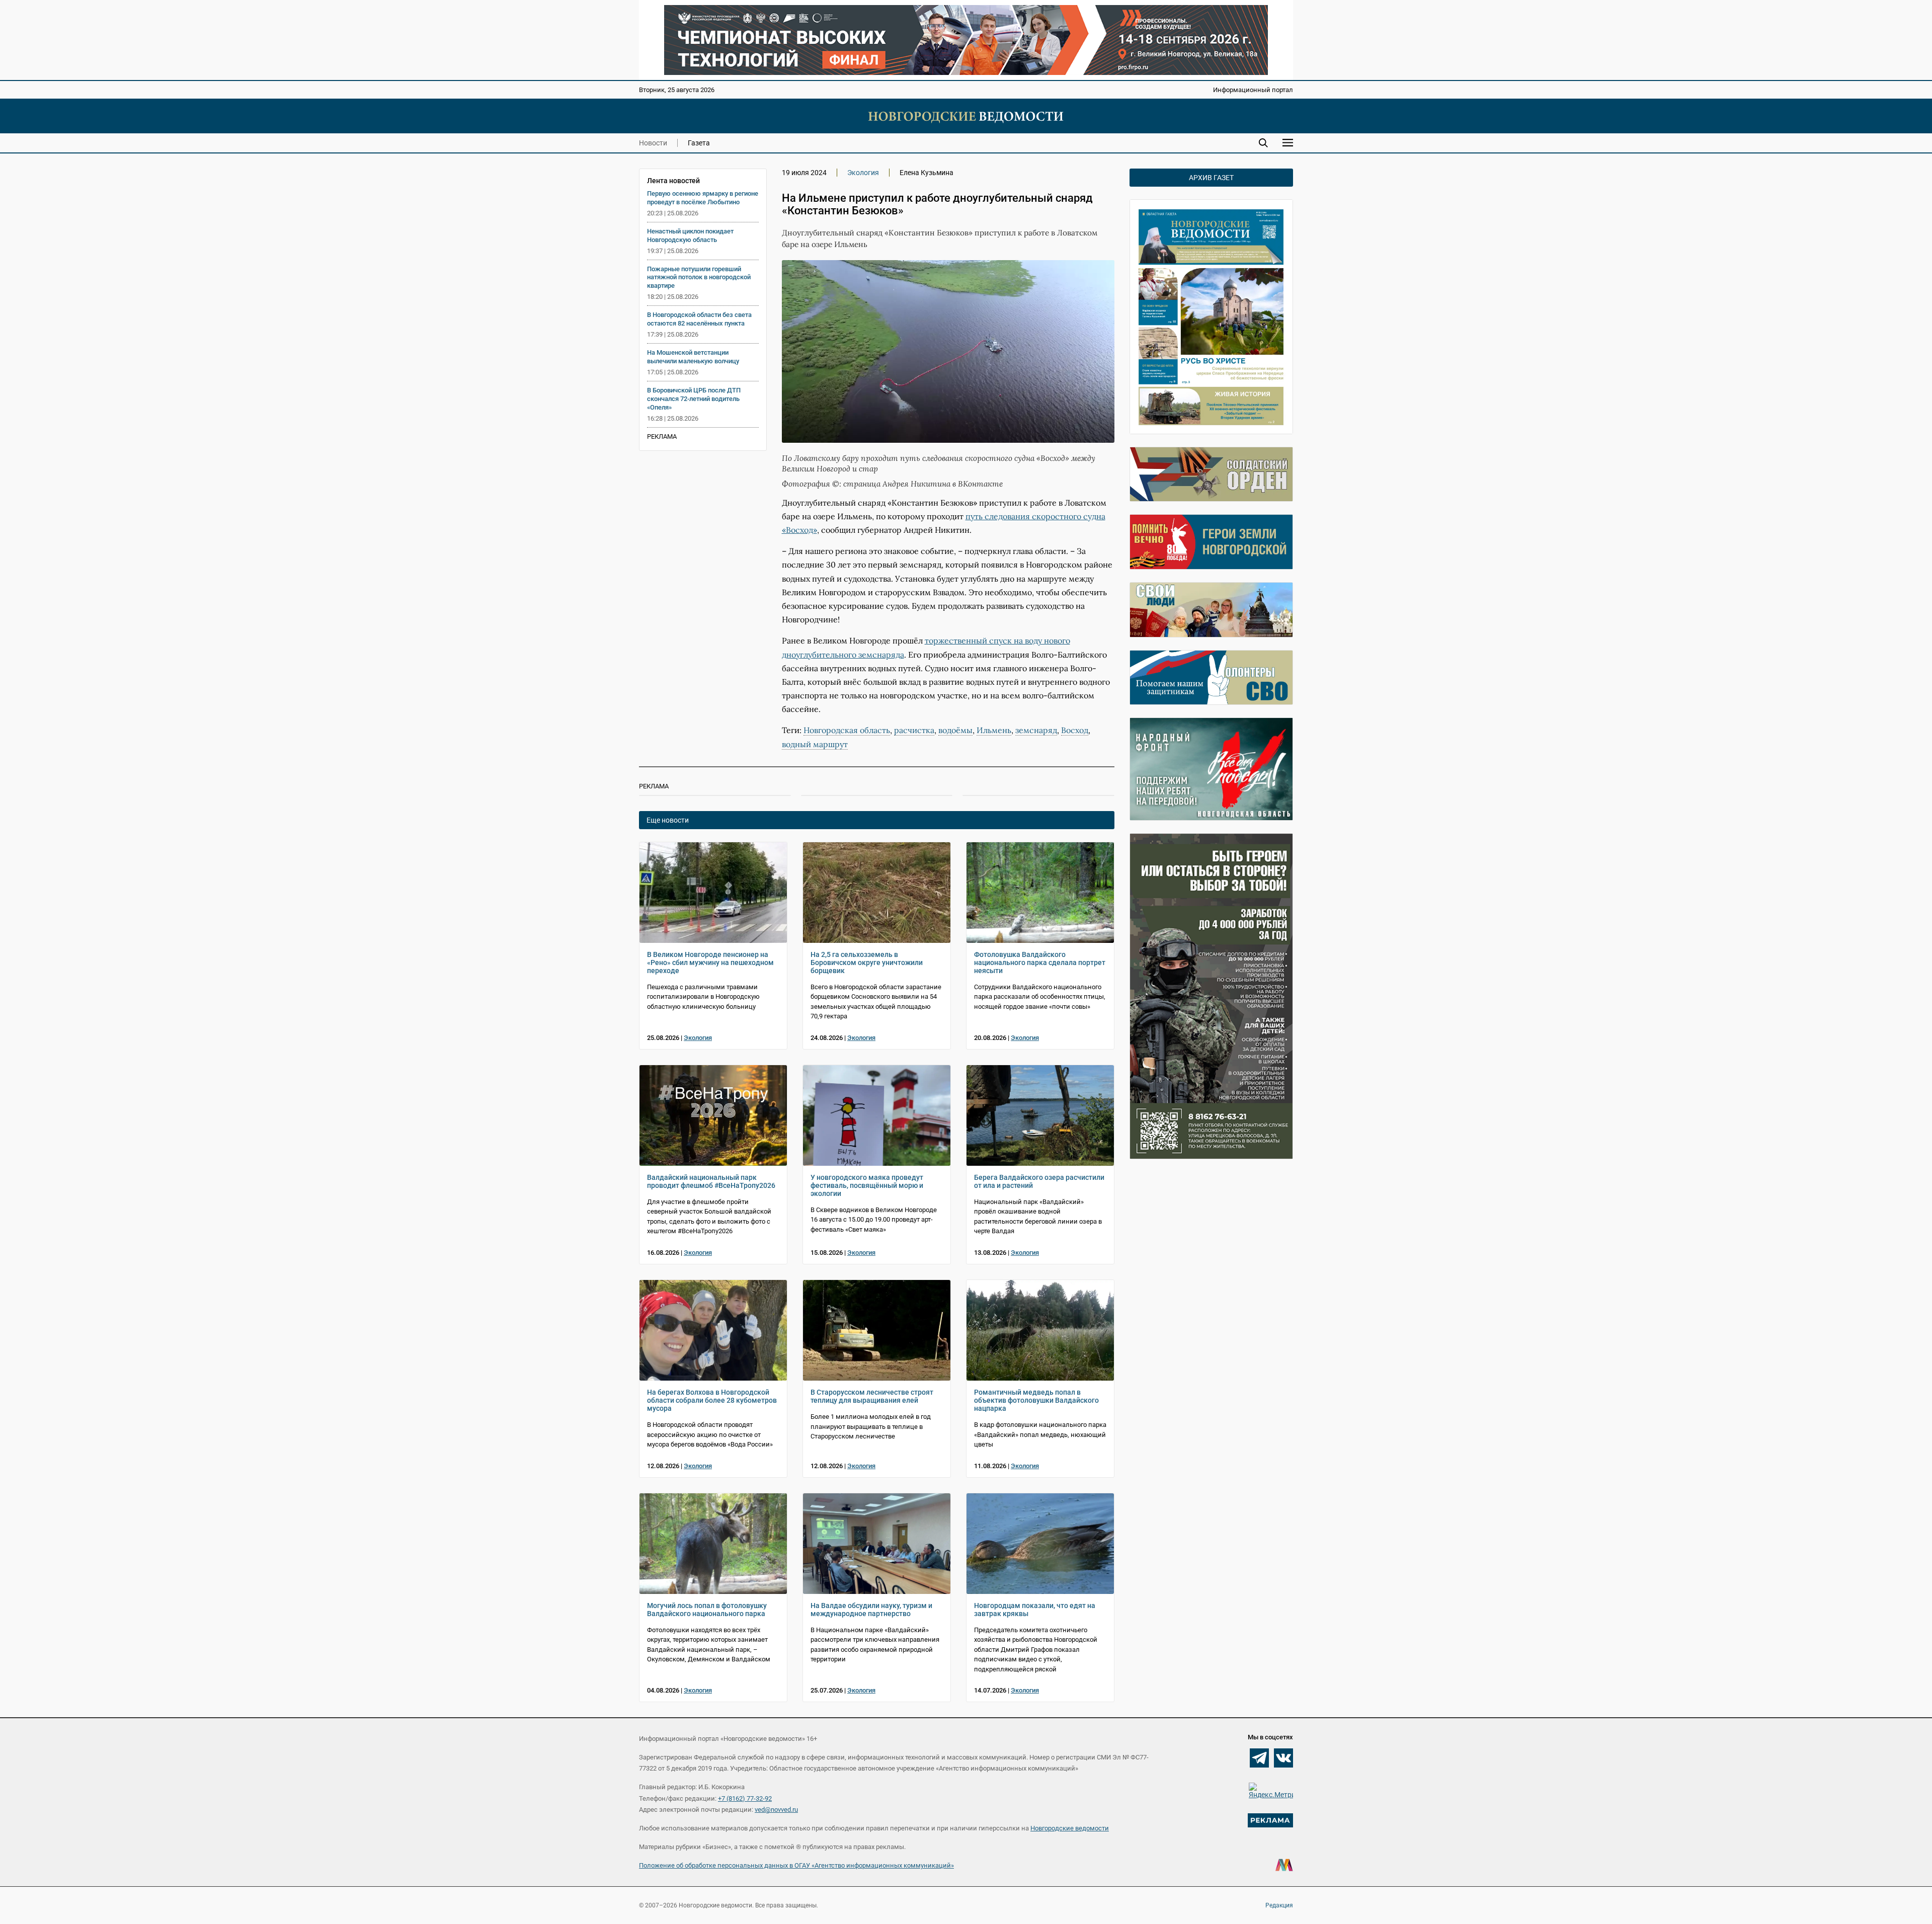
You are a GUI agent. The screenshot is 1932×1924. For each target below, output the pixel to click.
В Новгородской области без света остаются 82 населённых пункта (699, 319)
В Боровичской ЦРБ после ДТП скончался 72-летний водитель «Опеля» (694, 399)
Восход (1075, 730)
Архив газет (1211, 178)
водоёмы (955, 730)
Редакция (1279, 1905)
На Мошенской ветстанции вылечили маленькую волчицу (693, 357)
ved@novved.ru (776, 1810)
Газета (699, 143)
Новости (653, 143)
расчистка (914, 730)
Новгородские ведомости (1070, 1828)
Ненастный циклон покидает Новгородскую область (690, 235)
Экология (863, 173)
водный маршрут (815, 744)
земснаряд (1036, 730)
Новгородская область (847, 730)
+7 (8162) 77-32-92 (745, 1798)
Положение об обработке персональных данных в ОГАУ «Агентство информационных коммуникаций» (796, 1865)
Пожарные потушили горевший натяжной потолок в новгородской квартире (699, 277)
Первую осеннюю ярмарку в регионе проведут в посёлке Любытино (703, 198)
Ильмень (994, 730)
